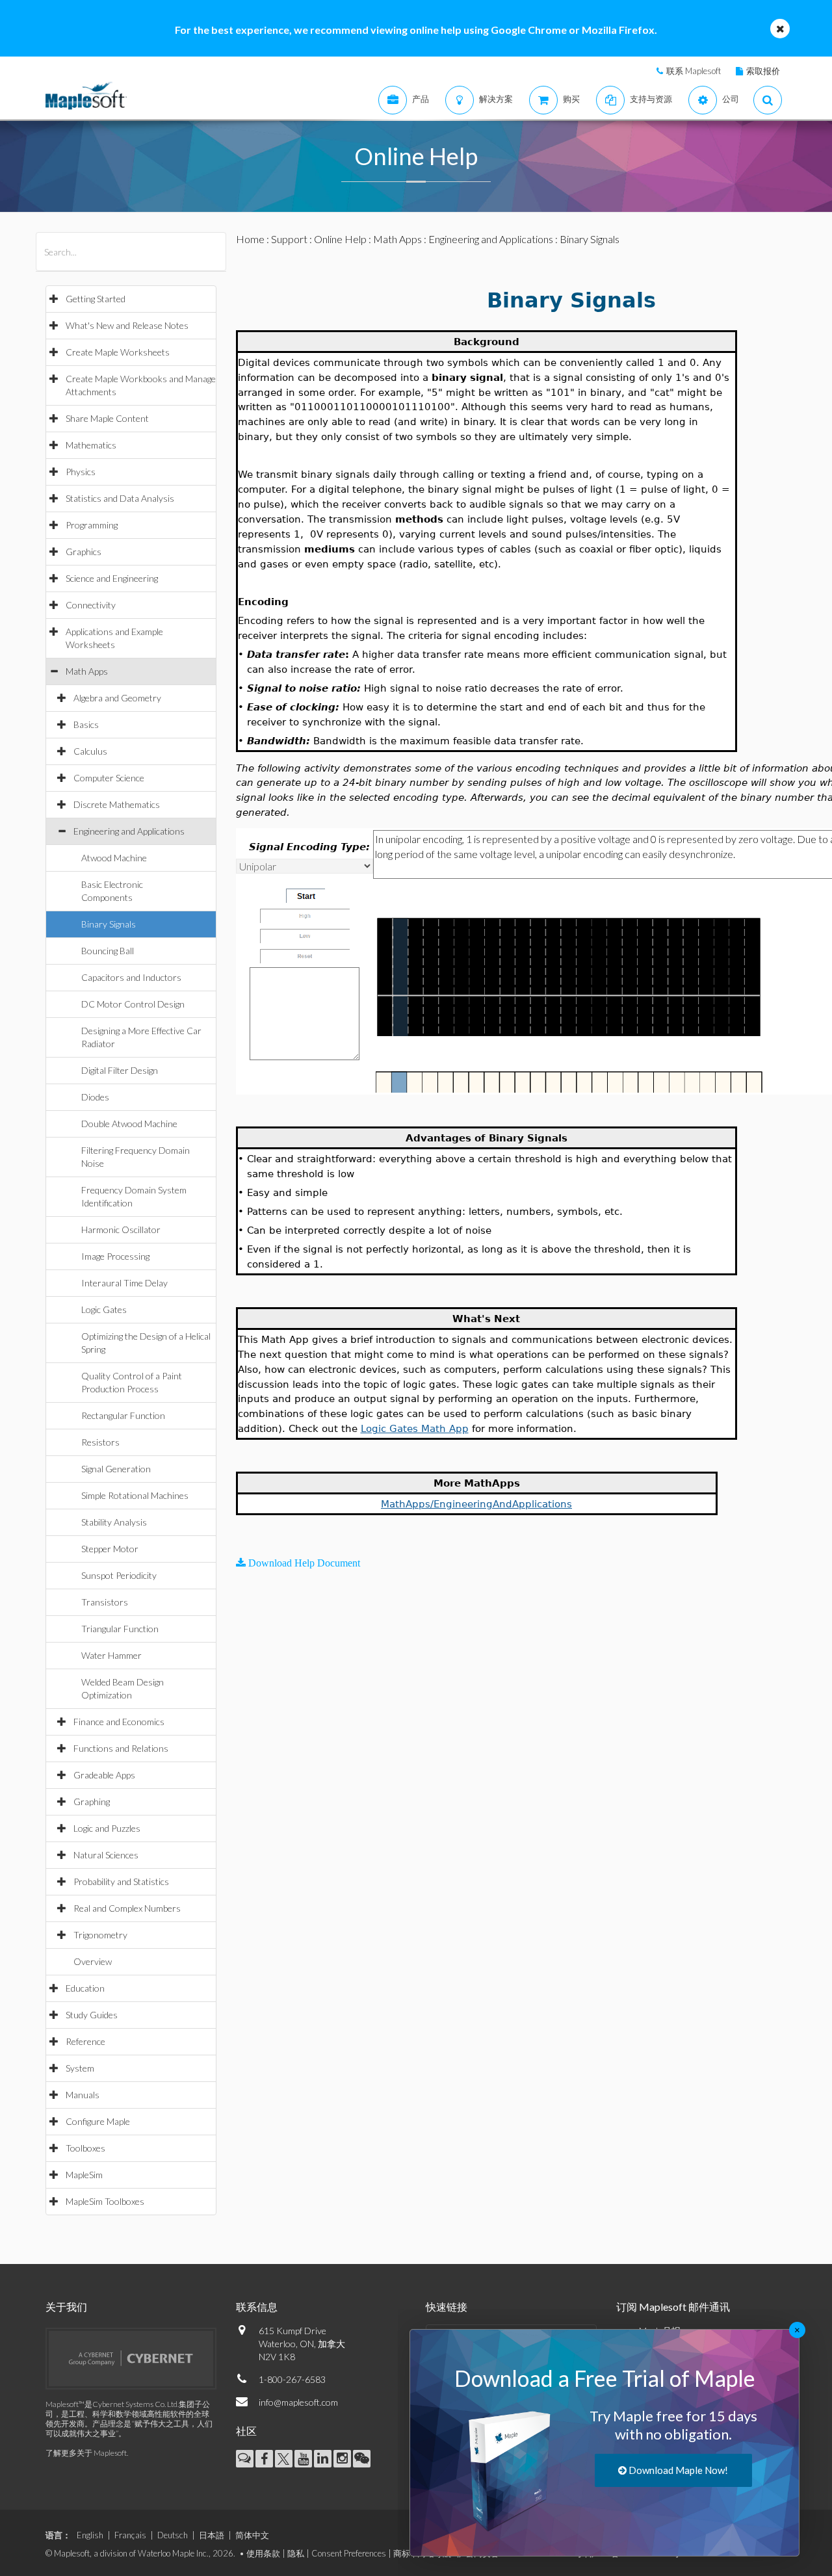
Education (85, 1988)
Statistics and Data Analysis (120, 498)
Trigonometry (100, 1935)
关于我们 (66, 2307)
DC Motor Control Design (133, 1004)
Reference (85, 2041)
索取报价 (763, 71)
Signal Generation (116, 1469)
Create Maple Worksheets (118, 352)
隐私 (296, 2553)
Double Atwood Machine (129, 1124)
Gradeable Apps (104, 1775)
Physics (81, 472)
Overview (93, 1961)
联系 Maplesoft (694, 71)
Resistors (100, 1442)
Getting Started (96, 299)
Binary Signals (109, 924)
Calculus (90, 751)
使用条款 (263, 2553)
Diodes (95, 1097)
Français (130, 2535)
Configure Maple (98, 2121)
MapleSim (84, 2175)
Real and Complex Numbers (127, 1908)
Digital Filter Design (120, 1070)
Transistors (105, 1602)
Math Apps (87, 671)
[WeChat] (362, 2459)
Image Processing (115, 1256)
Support (289, 239)
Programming (92, 525)
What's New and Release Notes (127, 325)
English (90, 2535)
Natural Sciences (106, 1855)
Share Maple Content (107, 418)
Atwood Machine (114, 858)
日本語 (212, 2535)
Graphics (84, 552)
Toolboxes (85, 2148)
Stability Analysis (114, 1522)
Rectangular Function (123, 1415)
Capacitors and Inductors (131, 977)
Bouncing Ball (108, 951)
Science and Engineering (112, 578)
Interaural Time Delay (124, 1283)
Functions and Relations (121, 1748)
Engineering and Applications (129, 831)
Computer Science (109, 778)
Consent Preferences (349, 2553)
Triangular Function (120, 1629)
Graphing (92, 1802)
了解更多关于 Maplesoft (86, 2453)
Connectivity (91, 605)
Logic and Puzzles (107, 1828)
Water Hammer (111, 1655)
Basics (86, 724)
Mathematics (91, 445)
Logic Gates (104, 1309)
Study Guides (92, 2015)
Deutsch (173, 2535)
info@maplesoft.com (298, 2402)
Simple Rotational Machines (135, 1495)
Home (250, 239)
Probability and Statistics (121, 1881)
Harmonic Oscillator (121, 1229)
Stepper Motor (110, 1549)
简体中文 (252, 2535)
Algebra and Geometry (117, 698)
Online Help (340, 239)
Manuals (83, 2095)
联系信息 (257, 2307)
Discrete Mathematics (117, 804)
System (80, 2068)
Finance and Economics (119, 1722)
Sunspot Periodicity (119, 1575)
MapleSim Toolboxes (105, 2201)
